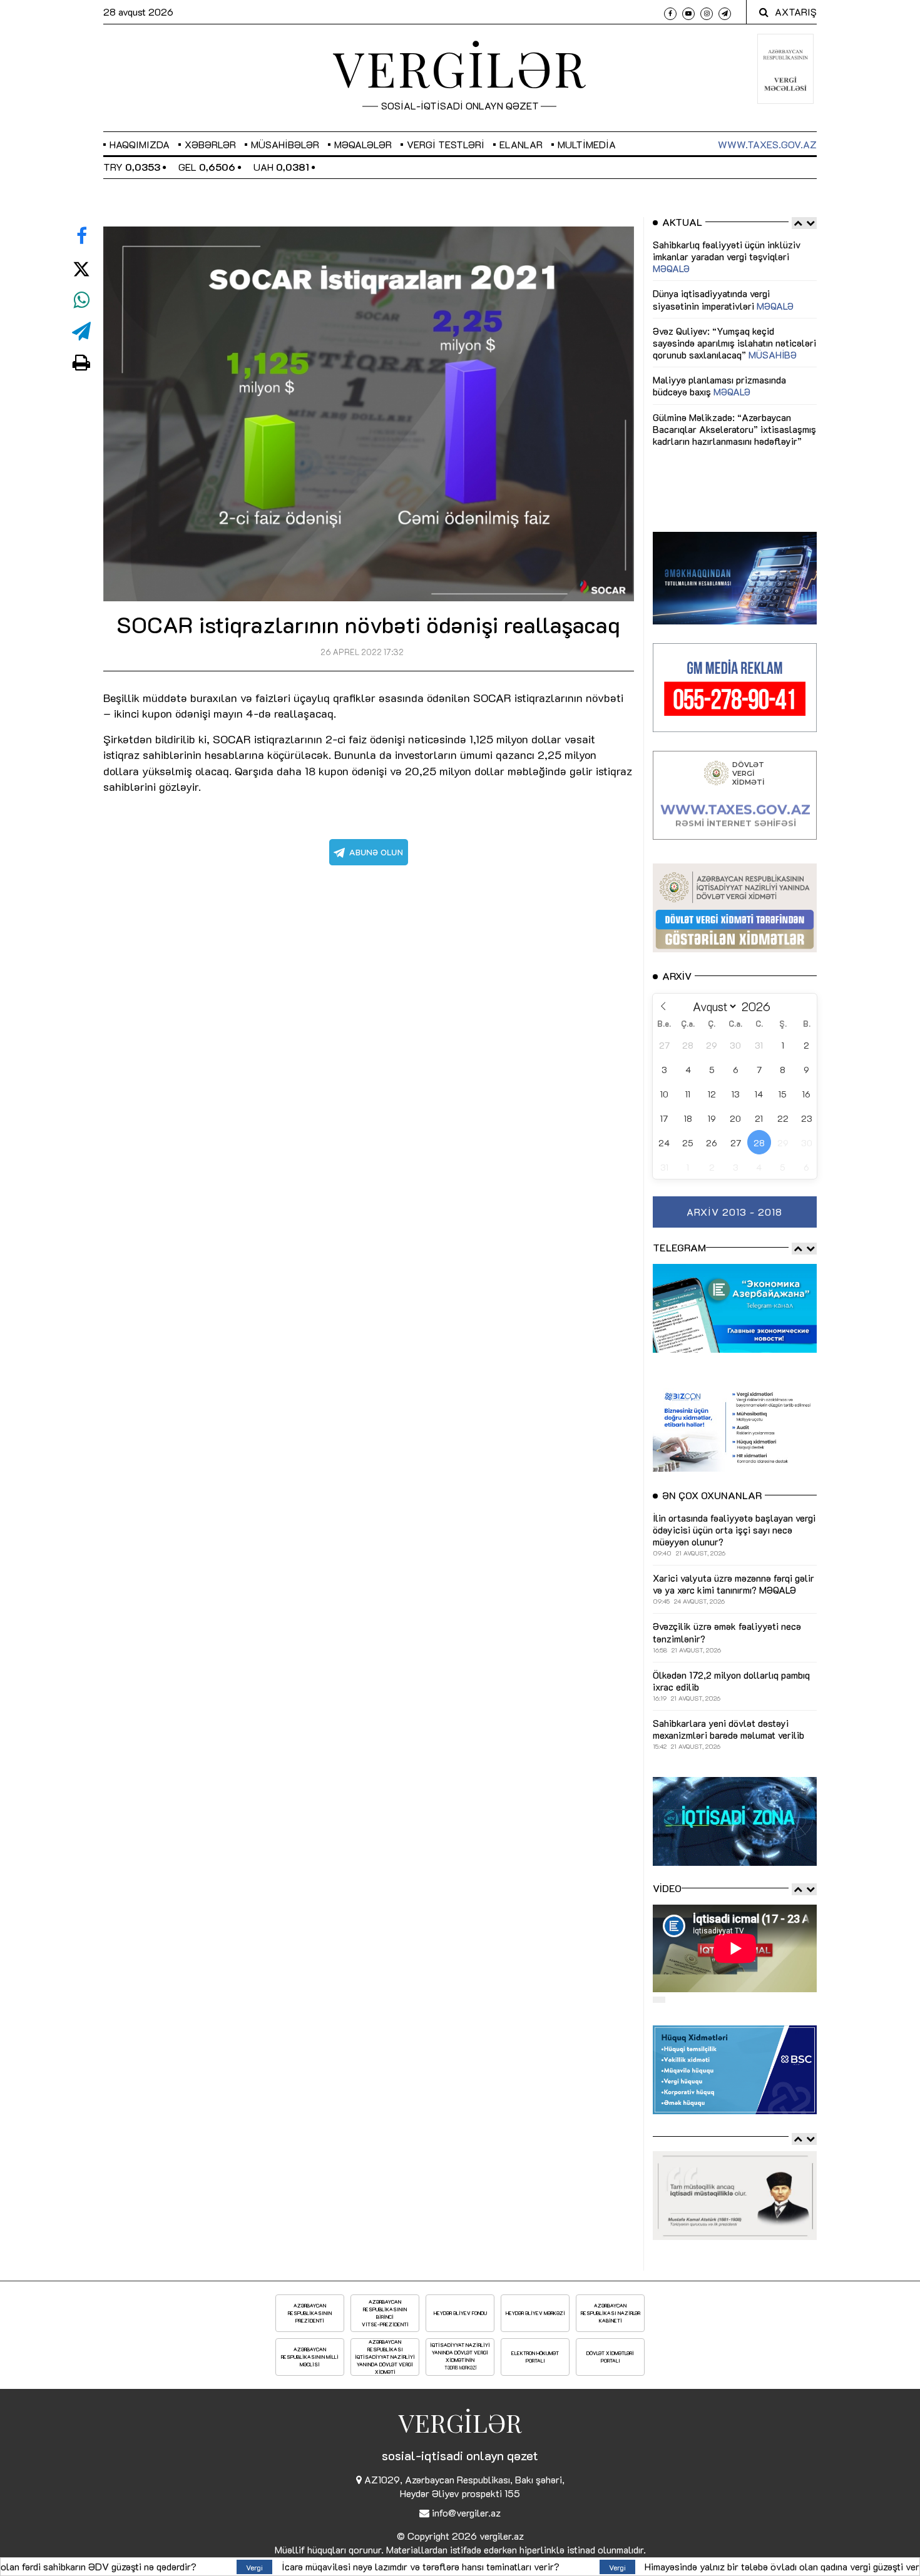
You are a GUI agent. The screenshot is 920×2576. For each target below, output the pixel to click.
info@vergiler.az (466, 2512)
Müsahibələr (285, 144)
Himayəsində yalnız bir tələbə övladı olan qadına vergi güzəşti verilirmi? (524, 2566)
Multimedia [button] (587, 144)
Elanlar (521, 144)
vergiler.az (502, 2536)
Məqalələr (363, 144)
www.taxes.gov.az (767, 144)
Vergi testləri (446, 144)
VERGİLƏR (460, 68)
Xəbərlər (210, 144)
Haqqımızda (140, 144)
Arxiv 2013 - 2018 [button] (734, 1212)
